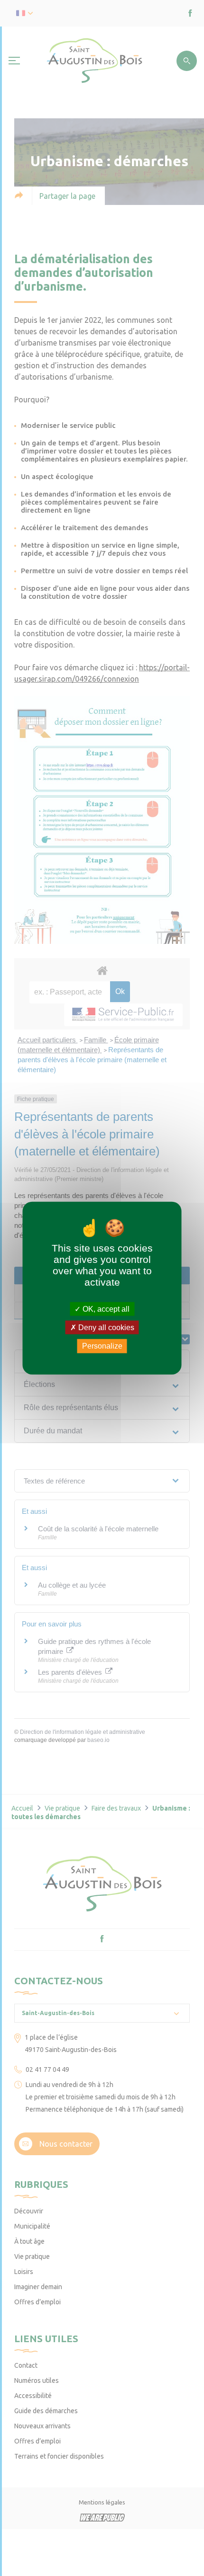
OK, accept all (105, 1309)
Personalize (102, 1346)
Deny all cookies (105, 1328)
